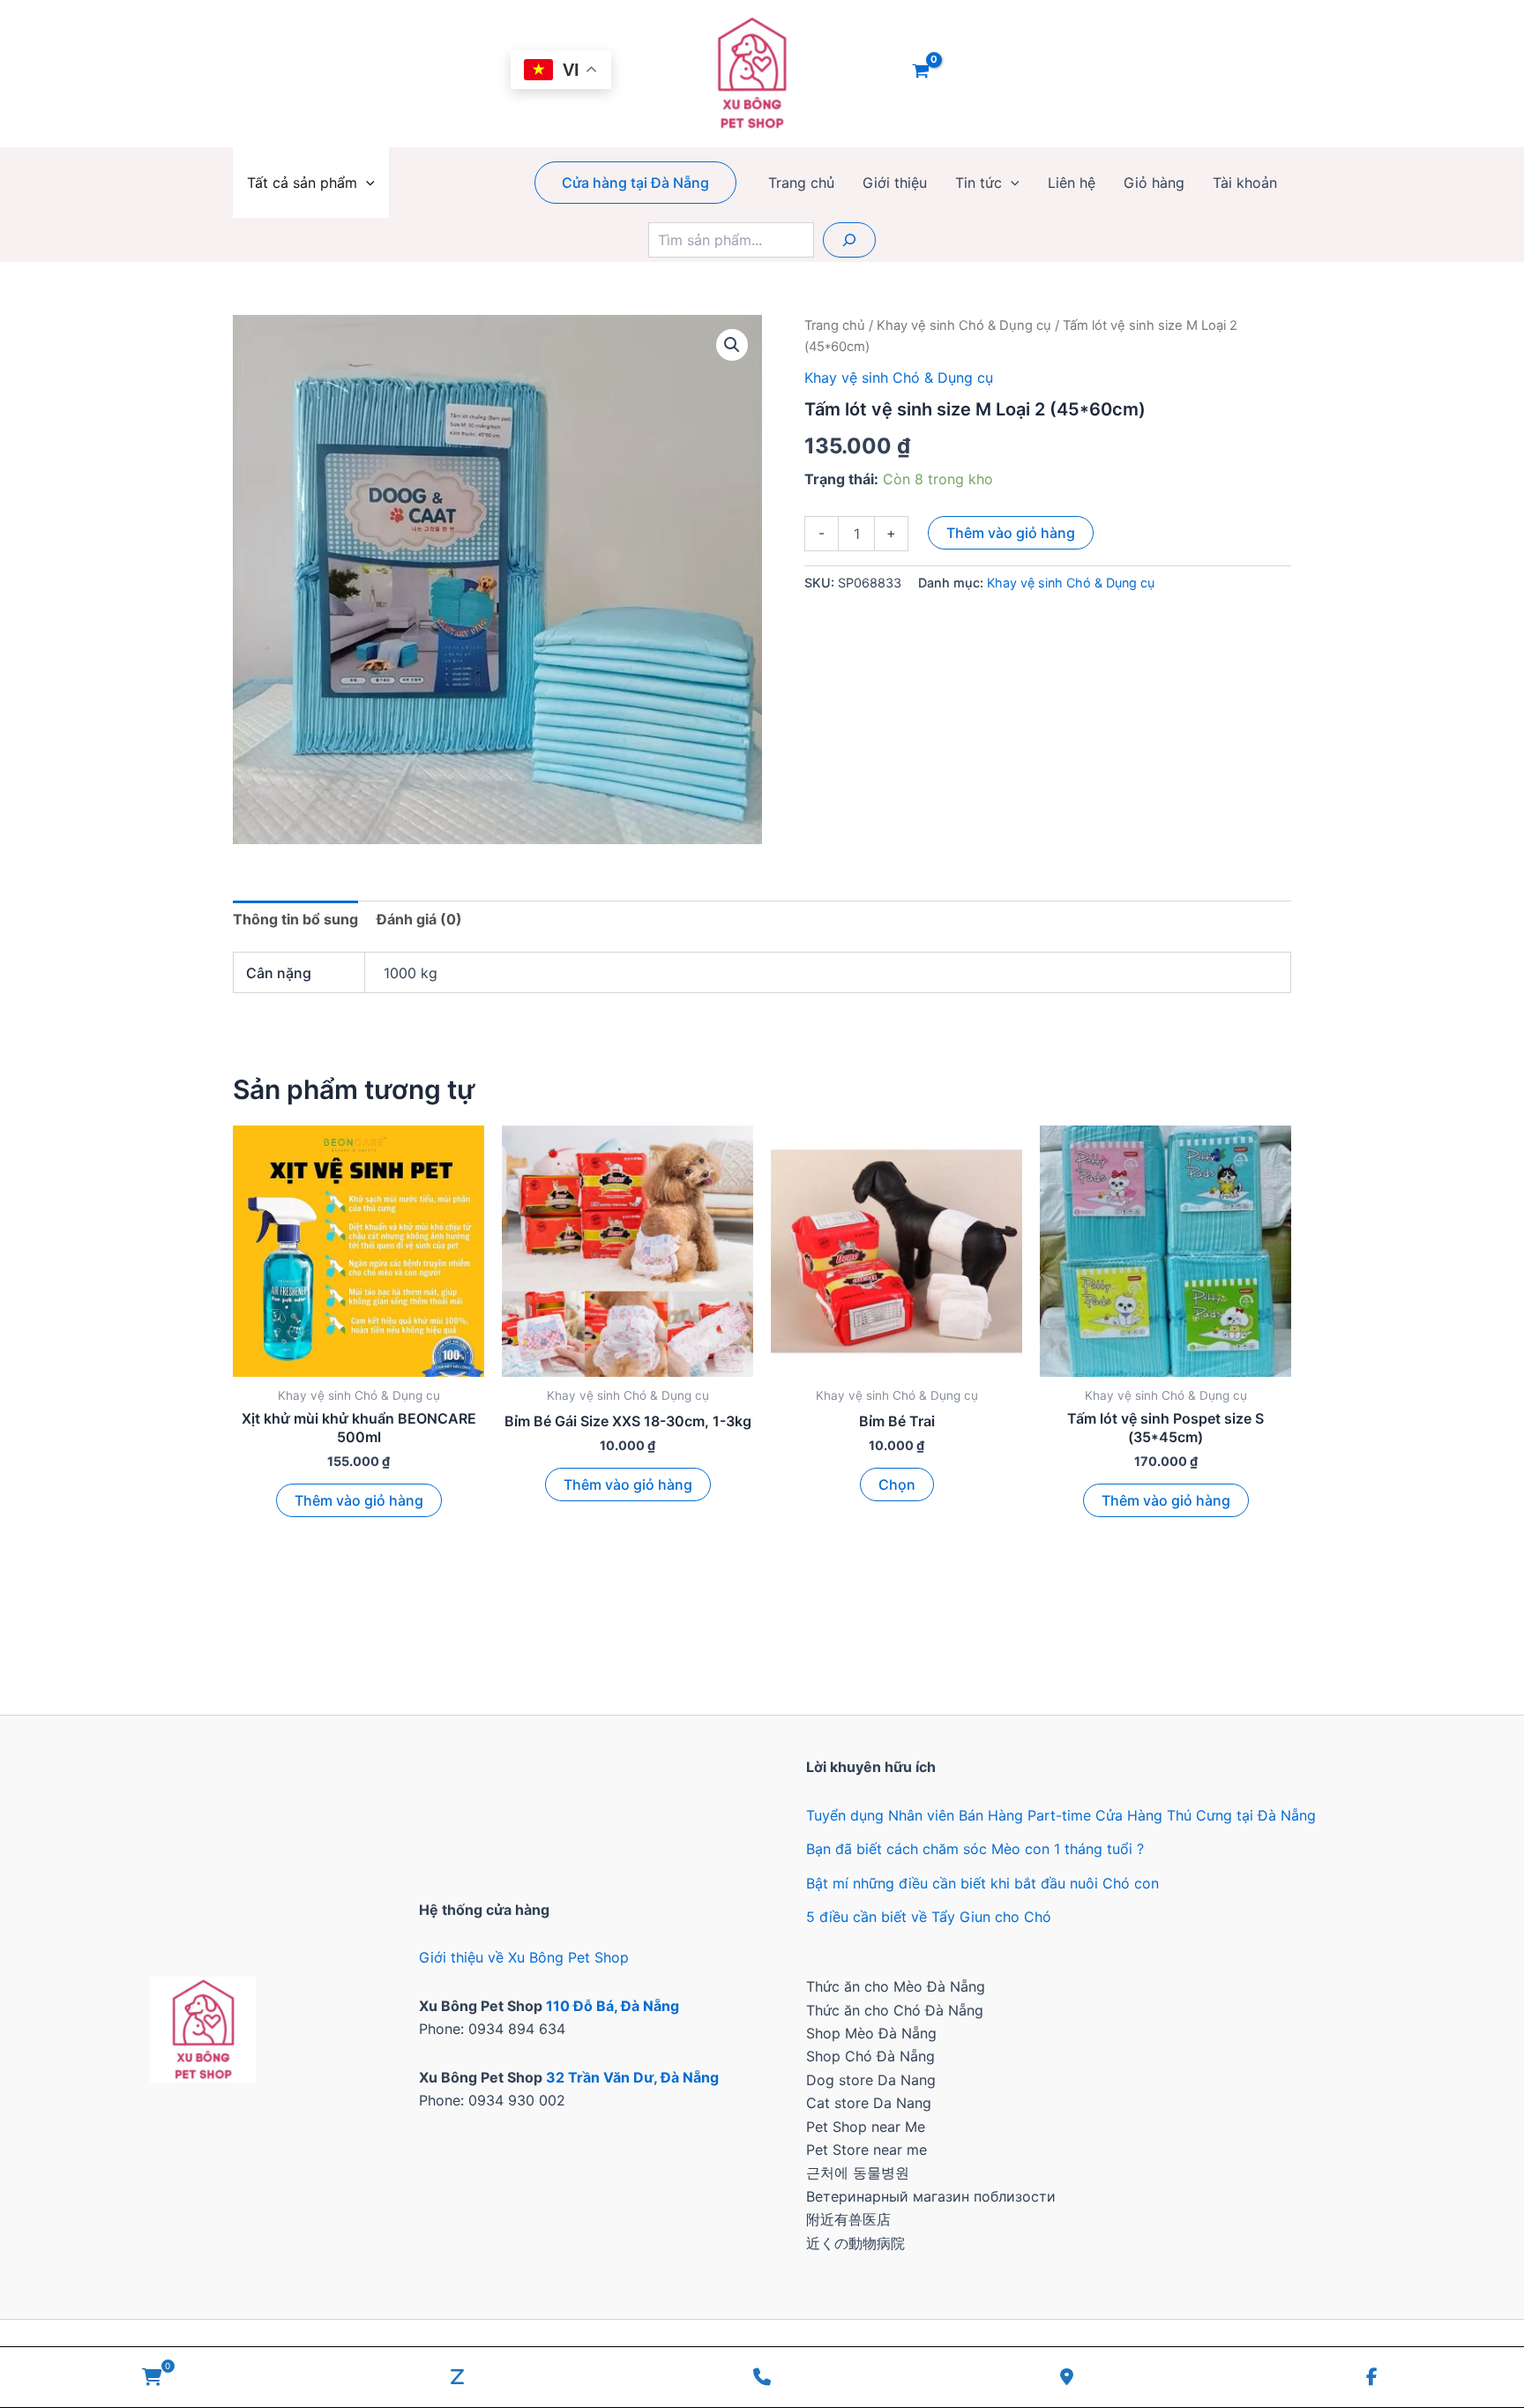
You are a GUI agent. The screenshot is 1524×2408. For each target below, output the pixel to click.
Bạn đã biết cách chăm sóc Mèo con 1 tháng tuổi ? (975, 1849)
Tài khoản (1245, 183)
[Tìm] (849, 240)
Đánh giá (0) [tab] (419, 919)
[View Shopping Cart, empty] (921, 73)
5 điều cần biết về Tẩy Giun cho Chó (929, 1917)
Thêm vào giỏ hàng (1011, 533)
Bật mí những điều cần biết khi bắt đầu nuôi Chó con (982, 1883)
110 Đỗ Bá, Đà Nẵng (613, 2006)
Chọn (897, 1484)
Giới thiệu (895, 183)
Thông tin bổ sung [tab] (295, 919)
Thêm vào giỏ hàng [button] (359, 1500)
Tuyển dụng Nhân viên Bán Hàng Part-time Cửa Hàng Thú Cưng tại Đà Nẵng (1061, 1815)
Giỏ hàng (1154, 183)
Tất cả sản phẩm (302, 183)
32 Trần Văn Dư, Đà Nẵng (632, 2077)
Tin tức (979, 183)
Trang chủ (801, 183)
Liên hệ (1072, 183)
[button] (366, 183)
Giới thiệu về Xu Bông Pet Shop (524, 1957)
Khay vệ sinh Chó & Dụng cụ (964, 325)
